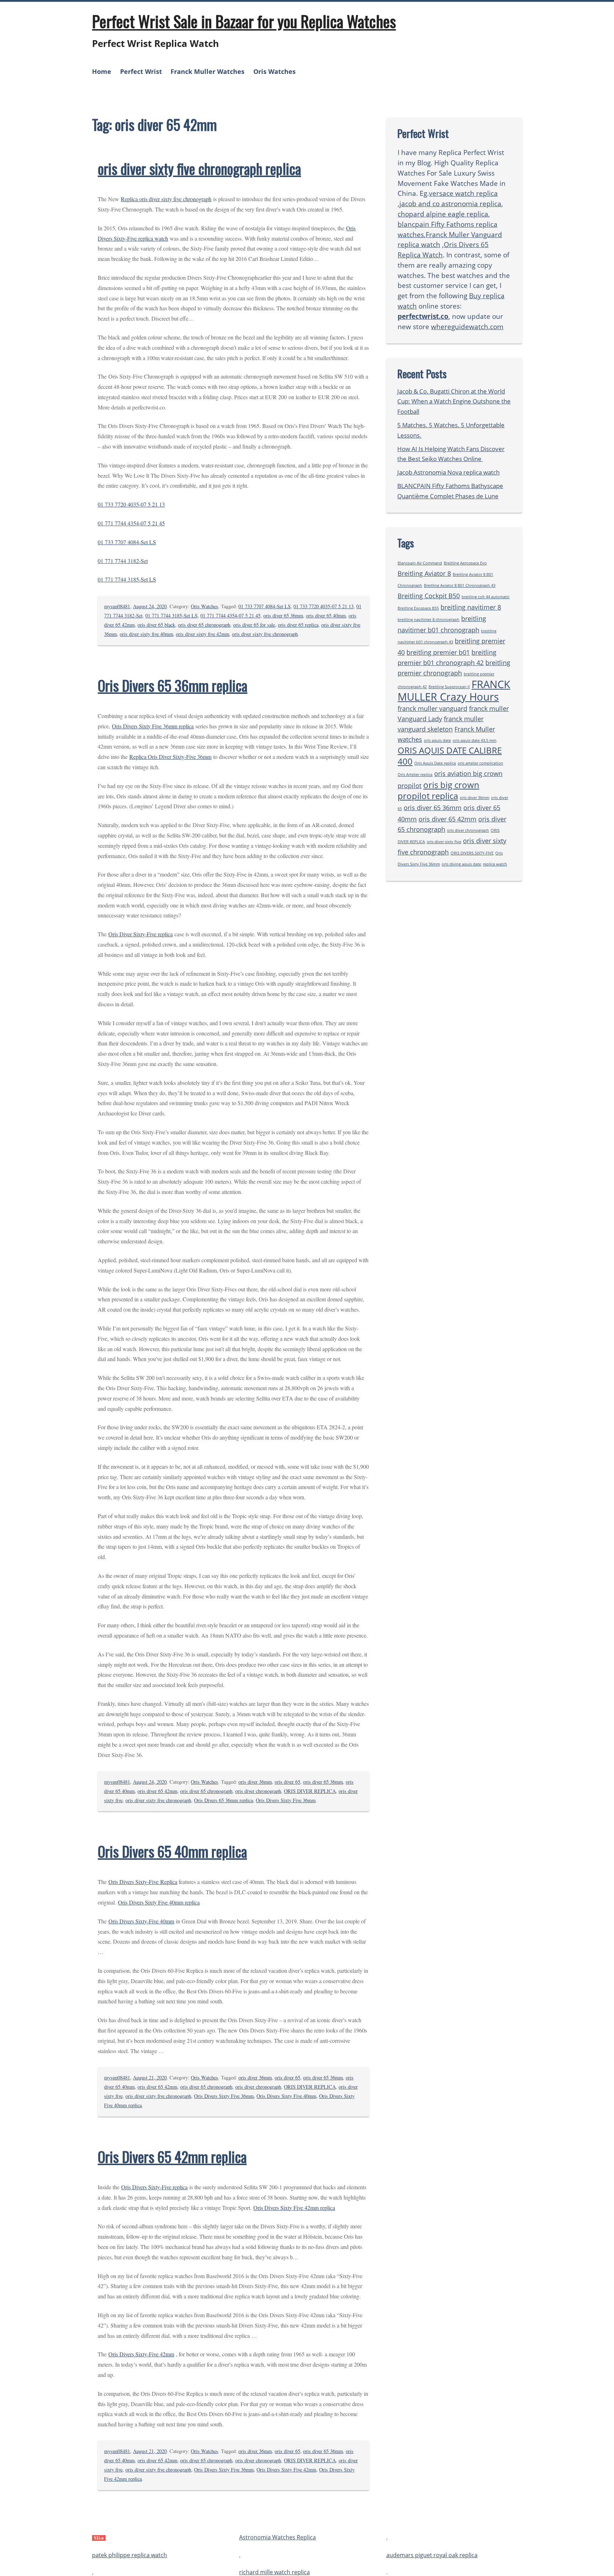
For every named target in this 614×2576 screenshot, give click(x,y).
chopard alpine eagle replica (443, 214)
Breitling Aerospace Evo (465, 563)
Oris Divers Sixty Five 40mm (286, 2096)
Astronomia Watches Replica (278, 2538)
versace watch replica (463, 193)
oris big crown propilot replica (438, 790)
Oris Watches (274, 71)
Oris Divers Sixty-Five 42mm (141, 2354)
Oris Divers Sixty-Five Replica (143, 1882)
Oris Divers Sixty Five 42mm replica (294, 2208)
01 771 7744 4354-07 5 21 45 (131, 523)
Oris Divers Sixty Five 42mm (286, 2470)
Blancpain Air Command (420, 563)
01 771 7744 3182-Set (123, 561)
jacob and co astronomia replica (450, 203)
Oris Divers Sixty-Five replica (154, 2187)
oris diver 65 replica (298, 625)
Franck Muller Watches (208, 71)
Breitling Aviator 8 (424, 573)
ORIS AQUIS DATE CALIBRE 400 (450, 756)
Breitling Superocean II (449, 687)
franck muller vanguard (432, 708)
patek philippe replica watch (130, 2555)
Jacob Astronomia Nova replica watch (448, 472)
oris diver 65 (287, 1782)
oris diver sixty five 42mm (203, 634)
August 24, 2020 (150, 606)
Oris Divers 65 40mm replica (172, 1851)
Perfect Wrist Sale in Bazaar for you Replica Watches (244, 21)
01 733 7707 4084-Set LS (127, 542)
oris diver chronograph (258, 1791)
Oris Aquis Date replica (435, 763)
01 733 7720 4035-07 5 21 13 (131, 504)
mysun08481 (117, 606)
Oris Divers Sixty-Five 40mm (141, 1921)
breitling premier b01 (438, 652)
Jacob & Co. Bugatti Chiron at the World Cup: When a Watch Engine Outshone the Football (454, 401)
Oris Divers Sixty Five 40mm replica (159, 1902)
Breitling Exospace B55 (418, 608)
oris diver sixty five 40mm (146, 634)
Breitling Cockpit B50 (429, 596)
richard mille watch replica (274, 2572)
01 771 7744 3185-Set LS (127, 579)
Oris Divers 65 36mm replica (173, 685)
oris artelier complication (480, 763)
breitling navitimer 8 (471, 607)
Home (102, 71)
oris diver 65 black (156, 625)
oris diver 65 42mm (157, 1791)
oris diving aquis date (461, 864)
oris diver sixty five (444, 842)
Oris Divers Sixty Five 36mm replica (153, 726)
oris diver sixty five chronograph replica (199, 168)
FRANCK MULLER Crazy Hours (454, 691)
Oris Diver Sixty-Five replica (141, 934)
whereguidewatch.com (467, 326)
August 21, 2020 (150, 2077)
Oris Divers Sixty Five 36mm (286, 1800)
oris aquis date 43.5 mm (475, 740)
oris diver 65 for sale (254, 625)
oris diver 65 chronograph (204, 625)
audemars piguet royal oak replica (432, 2555)
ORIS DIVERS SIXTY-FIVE (472, 853)
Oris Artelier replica (415, 775)
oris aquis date (437, 740)
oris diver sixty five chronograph (265, 634)
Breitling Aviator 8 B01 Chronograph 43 (460, 585)
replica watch (495, 864)
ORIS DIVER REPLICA (310, 1791)
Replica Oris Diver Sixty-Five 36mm (170, 757)
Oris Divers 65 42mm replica (172, 2157)
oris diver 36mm (255, 1782)
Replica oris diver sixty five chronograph (166, 199)
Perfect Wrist (141, 71)
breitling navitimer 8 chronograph (429, 620)
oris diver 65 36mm (283, 615)
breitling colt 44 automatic (486, 597)
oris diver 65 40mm (326, 615)
